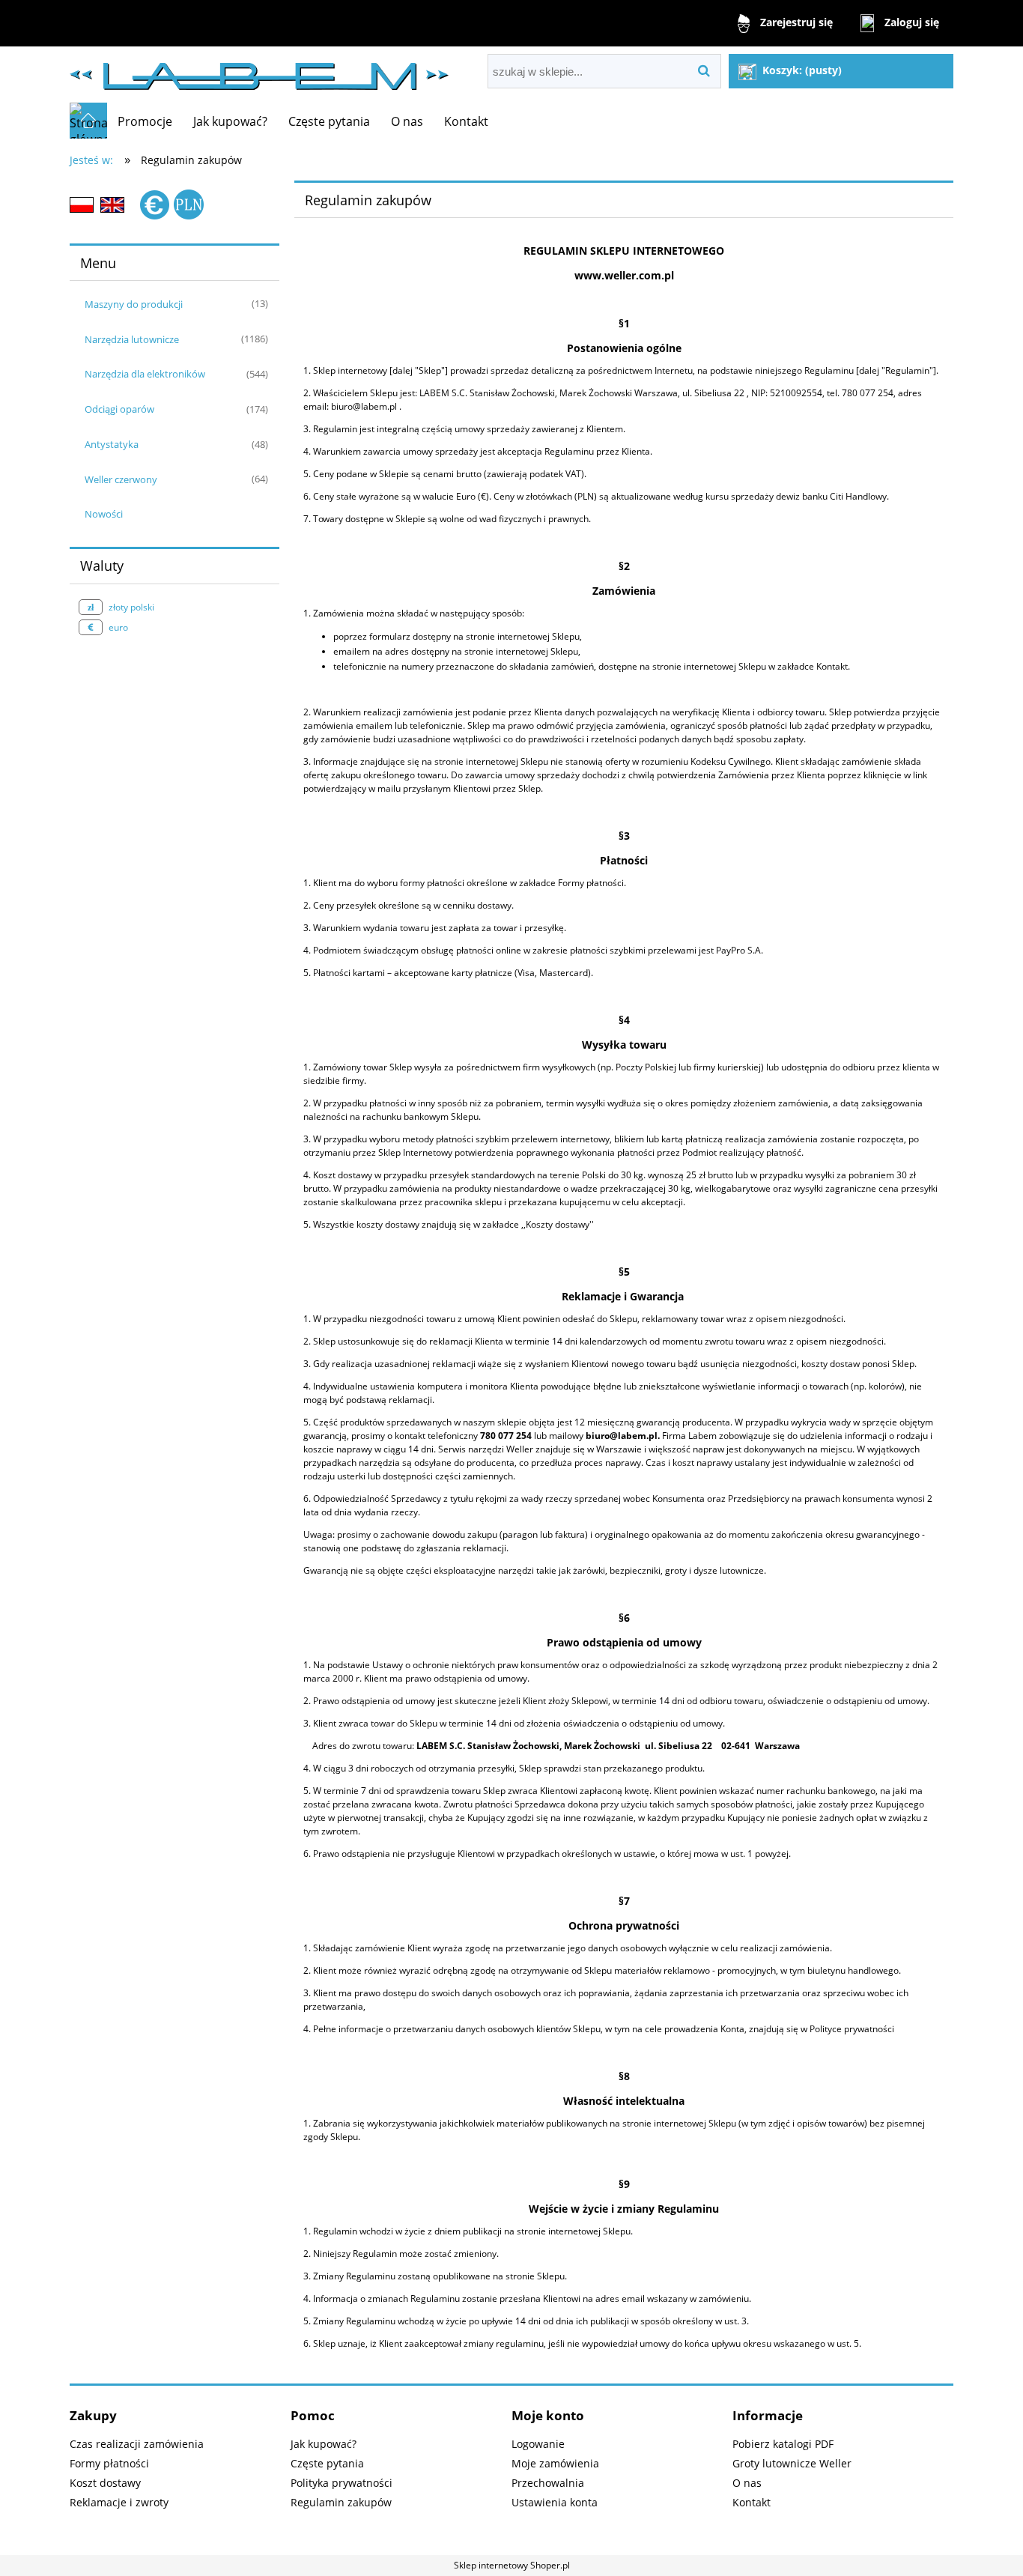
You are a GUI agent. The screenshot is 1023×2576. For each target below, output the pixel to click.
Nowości (104, 514)
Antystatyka (112, 444)
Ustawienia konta (555, 2502)
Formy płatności (109, 2463)
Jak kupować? (324, 2444)
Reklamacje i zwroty (119, 2502)
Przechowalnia (548, 2483)
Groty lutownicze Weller (792, 2463)
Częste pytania (327, 2463)
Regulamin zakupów (341, 2502)
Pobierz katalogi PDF (783, 2444)
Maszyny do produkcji (134, 304)
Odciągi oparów (119, 409)
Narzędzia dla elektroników (145, 374)
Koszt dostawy (105, 2483)
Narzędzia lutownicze (132, 339)
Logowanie (538, 2444)
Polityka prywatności (341, 2483)
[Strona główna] (259, 70)
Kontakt (752, 2502)
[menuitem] (145, 121)
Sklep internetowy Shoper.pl (512, 2565)
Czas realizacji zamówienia (137, 2444)
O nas (747, 2483)
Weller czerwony (121, 479)
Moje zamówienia (555, 2463)
